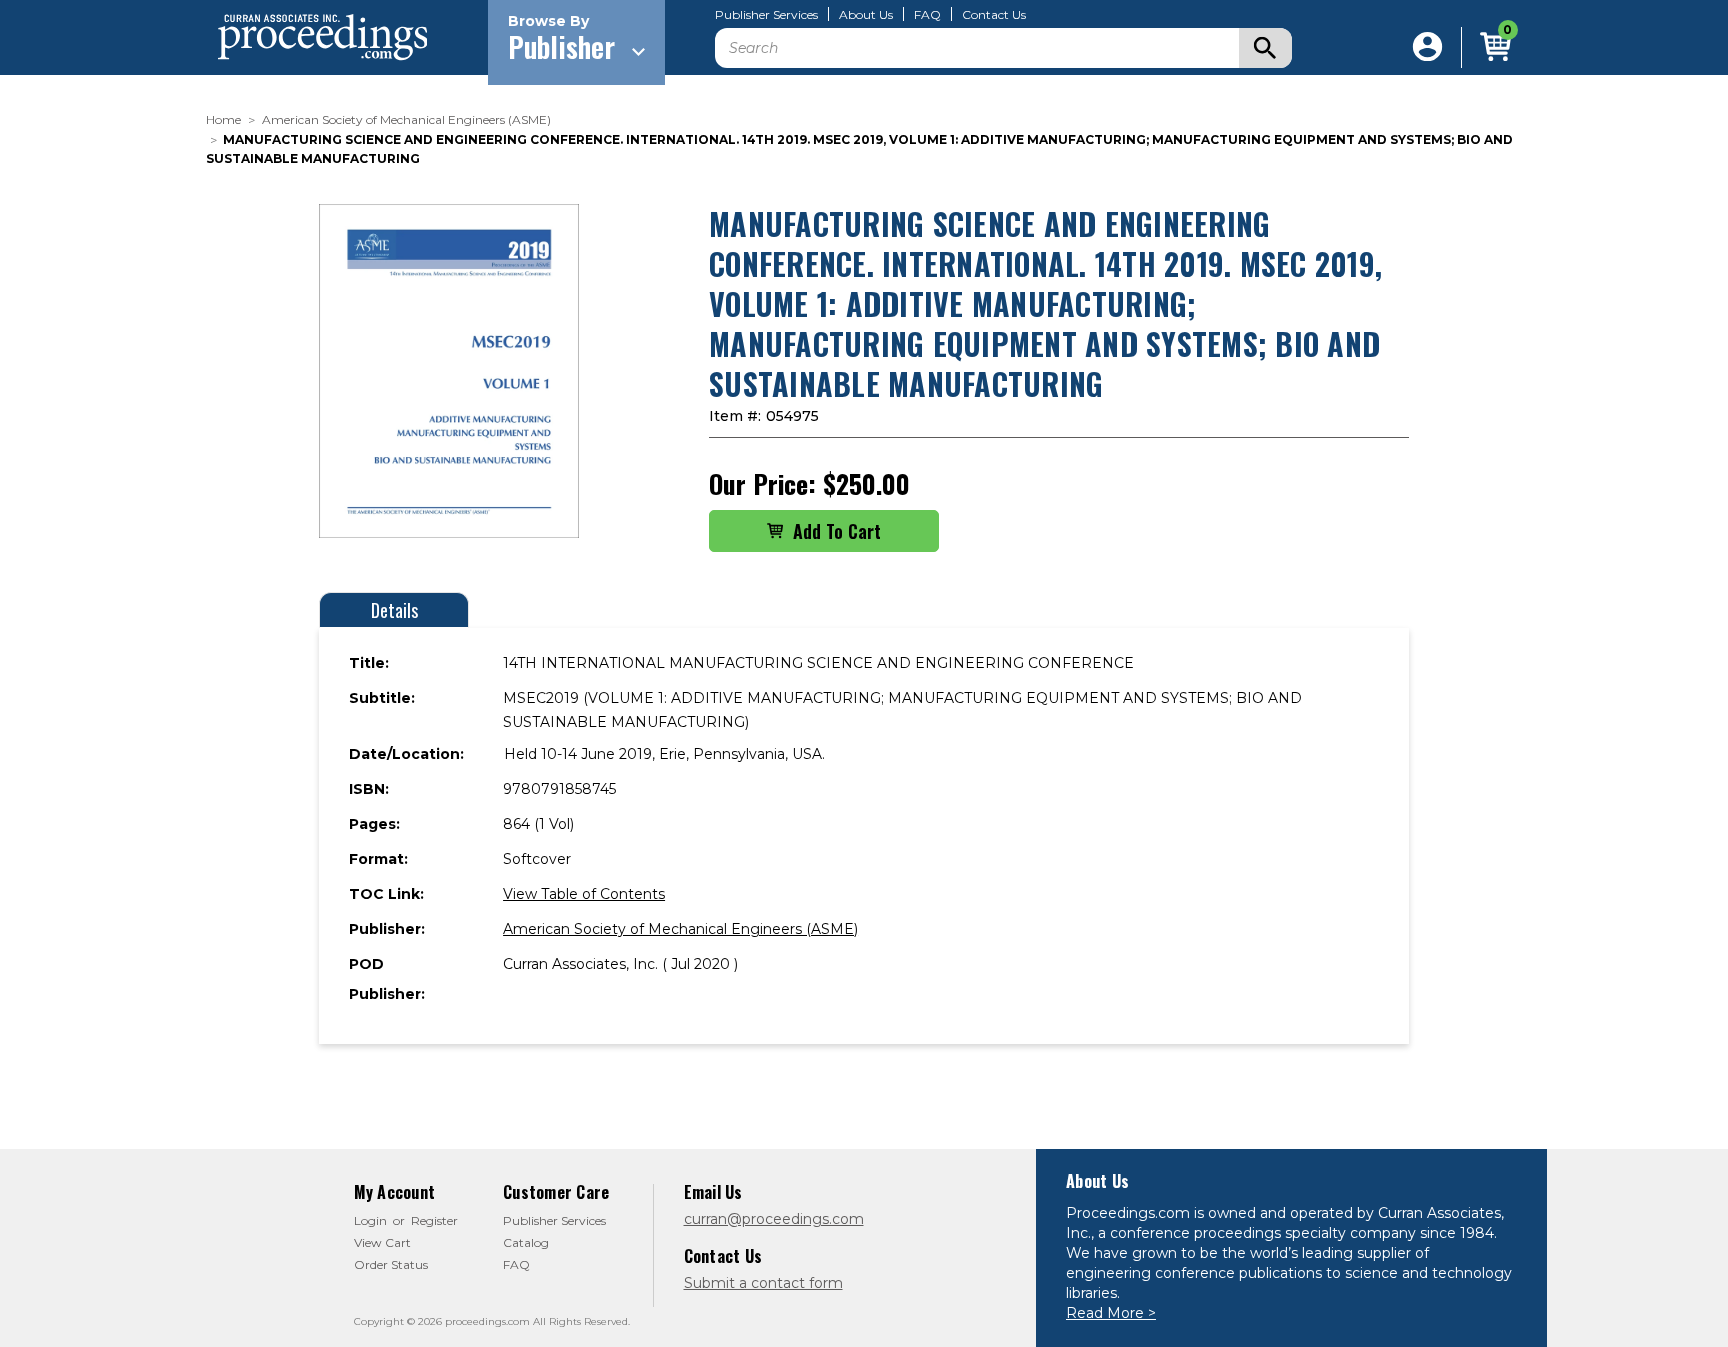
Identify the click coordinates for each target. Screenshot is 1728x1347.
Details (394, 610)
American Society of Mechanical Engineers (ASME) (680, 929)
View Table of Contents (584, 894)
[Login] (1427, 47)
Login (370, 1220)
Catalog (526, 1242)
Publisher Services (766, 15)
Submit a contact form (763, 1283)
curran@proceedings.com (774, 1219)
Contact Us (994, 15)
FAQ (927, 15)
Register (434, 1220)
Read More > (1111, 1313)
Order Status (391, 1264)
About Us (866, 15)
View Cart (382, 1242)
